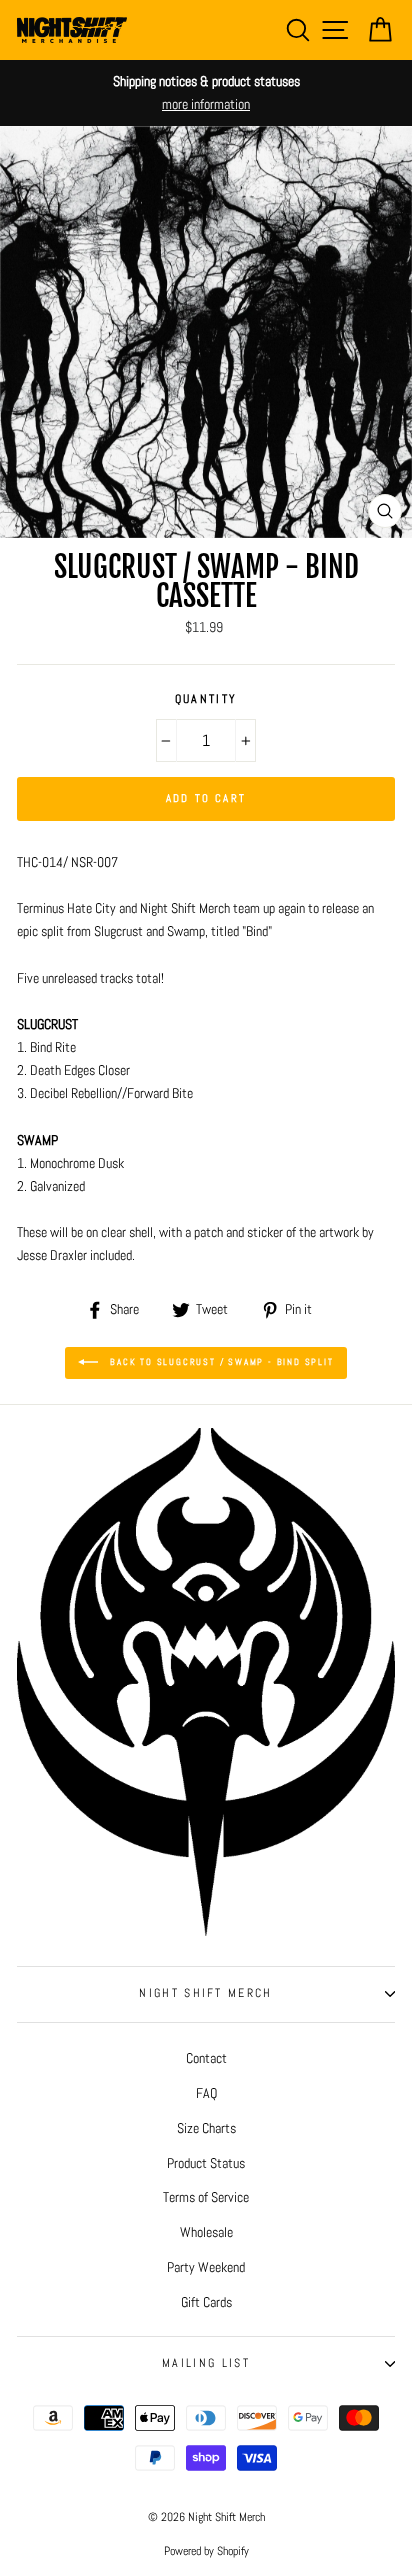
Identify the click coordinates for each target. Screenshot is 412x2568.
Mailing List (206, 2363)
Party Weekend (206, 2267)
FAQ (206, 2093)
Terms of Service (206, 2197)
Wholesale (206, 2232)
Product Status (206, 2163)
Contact (206, 2058)
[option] (206, 93)
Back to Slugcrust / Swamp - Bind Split (219, 1362)
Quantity (206, 699)
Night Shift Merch (205, 1993)
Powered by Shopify (206, 2551)
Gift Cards (206, 2302)
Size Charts (206, 2128)
